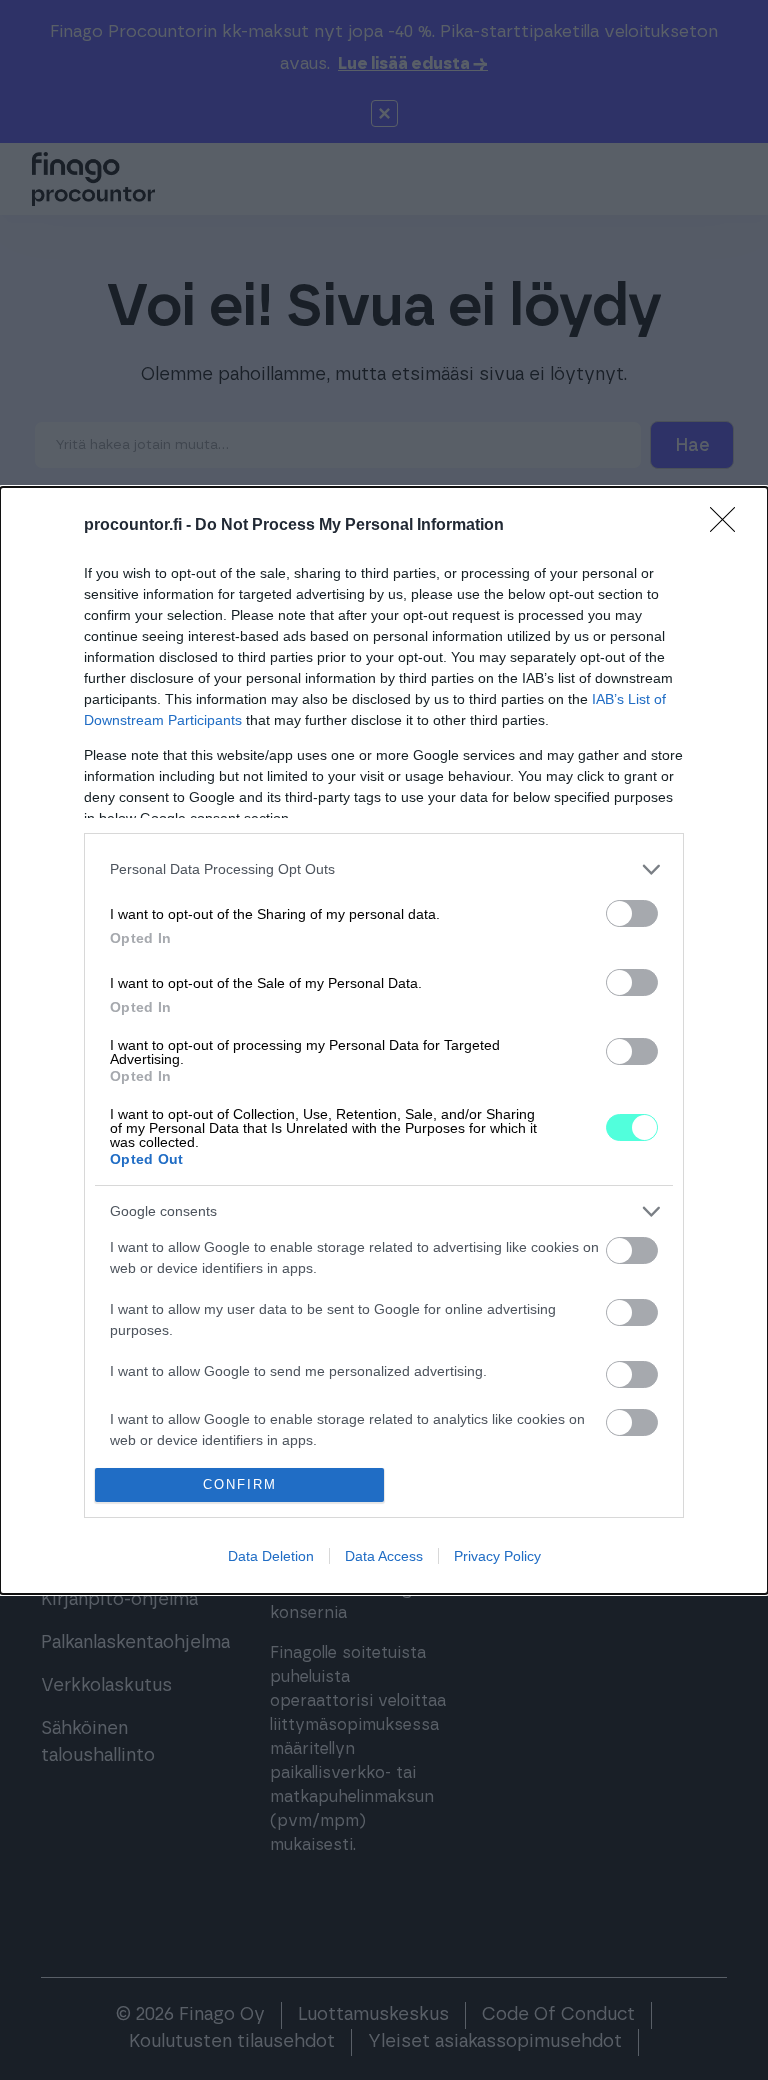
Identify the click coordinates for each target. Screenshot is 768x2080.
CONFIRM (240, 1484)
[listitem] (384, 869)
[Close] (729, 526)
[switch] (632, 913)
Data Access (384, 1556)
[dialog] (384, 1040)
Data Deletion (271, 1556)
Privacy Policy (497, 1556)
